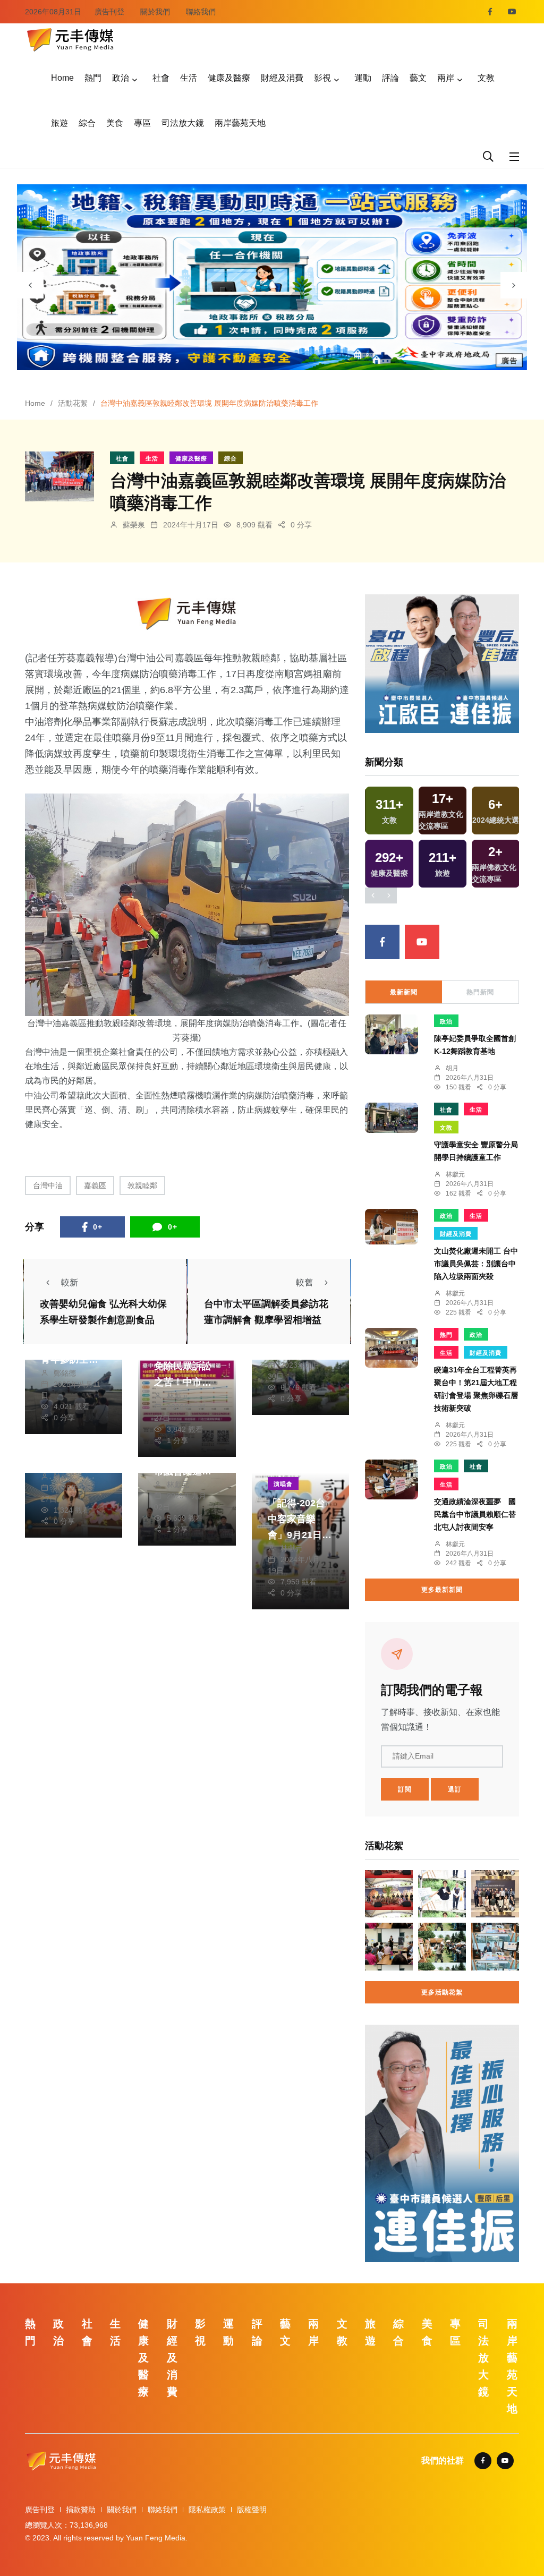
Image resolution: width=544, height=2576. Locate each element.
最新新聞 (404, 992)
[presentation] (30, 285)
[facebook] (490, 12)
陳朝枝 (65, 1477)
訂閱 (405, 1789)
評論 (390, 78)
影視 (322, 78)
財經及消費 (282, 78)
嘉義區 (95, 1185)
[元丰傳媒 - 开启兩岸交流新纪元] (70, 39)
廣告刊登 (109, 12)
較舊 (304, 1282)
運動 (363, 78)
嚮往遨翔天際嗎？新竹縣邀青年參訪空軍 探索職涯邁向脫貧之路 (70, 1359)
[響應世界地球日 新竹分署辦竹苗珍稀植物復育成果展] (442, 1947)
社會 (161, 78)
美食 (115, 123)
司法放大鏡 (183, 123)
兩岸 (446, 78)
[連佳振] (442, 663)
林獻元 (178, 1396)
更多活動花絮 (442, 1992)
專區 (142, 123)
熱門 (93, 78)
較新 (70, 1282)
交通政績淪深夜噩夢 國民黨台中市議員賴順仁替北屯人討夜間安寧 (475, 1515)
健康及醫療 (229, 78)
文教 (486, 78)
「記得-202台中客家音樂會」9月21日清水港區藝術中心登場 (300, 1535)
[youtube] (512, 12)
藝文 (418, 78)
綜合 (87, 123)
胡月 (452, 1068)
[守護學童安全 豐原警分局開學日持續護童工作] (392, 1118)
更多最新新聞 (442, 1590)
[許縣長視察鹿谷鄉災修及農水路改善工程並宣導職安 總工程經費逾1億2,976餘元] (442, 1894)
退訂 (455, 1789)
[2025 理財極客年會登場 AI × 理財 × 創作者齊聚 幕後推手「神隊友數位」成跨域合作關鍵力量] (495, 1947)
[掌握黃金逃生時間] (187, 614)
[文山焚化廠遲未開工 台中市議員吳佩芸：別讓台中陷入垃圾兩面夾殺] (392, 1227)
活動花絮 (73, 403)
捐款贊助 (81, 2510)
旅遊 (59, 123)
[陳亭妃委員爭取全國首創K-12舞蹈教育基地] (392, 1034)
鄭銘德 (65, 1373)
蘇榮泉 (134, 525)
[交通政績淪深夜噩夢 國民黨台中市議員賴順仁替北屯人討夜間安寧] (392, 1479)
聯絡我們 (201, 12)
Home (62, 78)
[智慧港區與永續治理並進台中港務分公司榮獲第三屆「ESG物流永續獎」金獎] (495, 1894)
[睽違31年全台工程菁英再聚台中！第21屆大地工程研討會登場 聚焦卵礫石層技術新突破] (392, 1348)
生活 (189, 78)
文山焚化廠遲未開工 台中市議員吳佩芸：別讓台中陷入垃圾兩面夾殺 (476, 1264)
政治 (121, 78)
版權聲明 (252, 2510)
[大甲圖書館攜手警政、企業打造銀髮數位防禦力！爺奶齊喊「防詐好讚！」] (389, 1947)
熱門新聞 (480, 992)
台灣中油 (48, 1185)
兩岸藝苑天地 (240, 123)
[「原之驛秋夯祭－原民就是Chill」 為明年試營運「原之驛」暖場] (389, 1894)
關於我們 (155, 12)
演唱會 (283, 1484)
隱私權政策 (207, 2510)
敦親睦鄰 (142, 1185)
